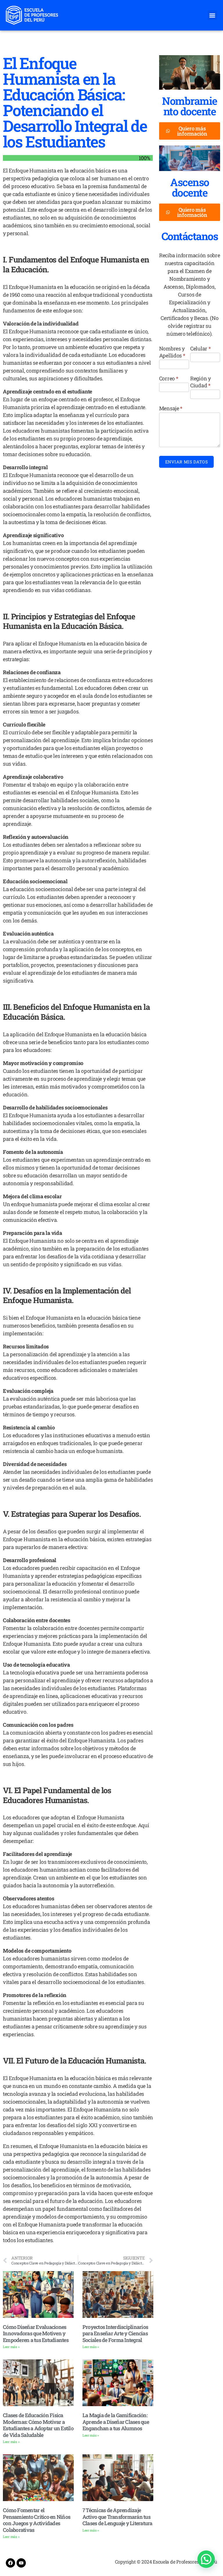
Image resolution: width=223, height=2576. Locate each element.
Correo (169, 378)
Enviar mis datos (187, 462)
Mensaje (171, 408)
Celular (200, 348)
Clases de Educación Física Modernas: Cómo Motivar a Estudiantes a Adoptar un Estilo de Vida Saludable (38, 2425)
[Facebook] (10, 2563)
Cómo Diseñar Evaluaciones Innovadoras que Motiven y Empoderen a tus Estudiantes (36, 2333)
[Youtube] (21, 2563)
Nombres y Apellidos (172, 352)
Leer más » (11, 2347)
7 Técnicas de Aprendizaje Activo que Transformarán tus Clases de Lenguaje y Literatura (117, 2517)
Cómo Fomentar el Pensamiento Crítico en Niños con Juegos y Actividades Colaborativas (37, 2520)
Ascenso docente (190, 187)
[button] (212, 15)
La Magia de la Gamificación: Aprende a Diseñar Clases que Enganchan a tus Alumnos (116, 2422)
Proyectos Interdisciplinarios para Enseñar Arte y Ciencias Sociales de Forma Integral (115, 2333)
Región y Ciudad (200, 382)
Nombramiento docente (190, 106)
